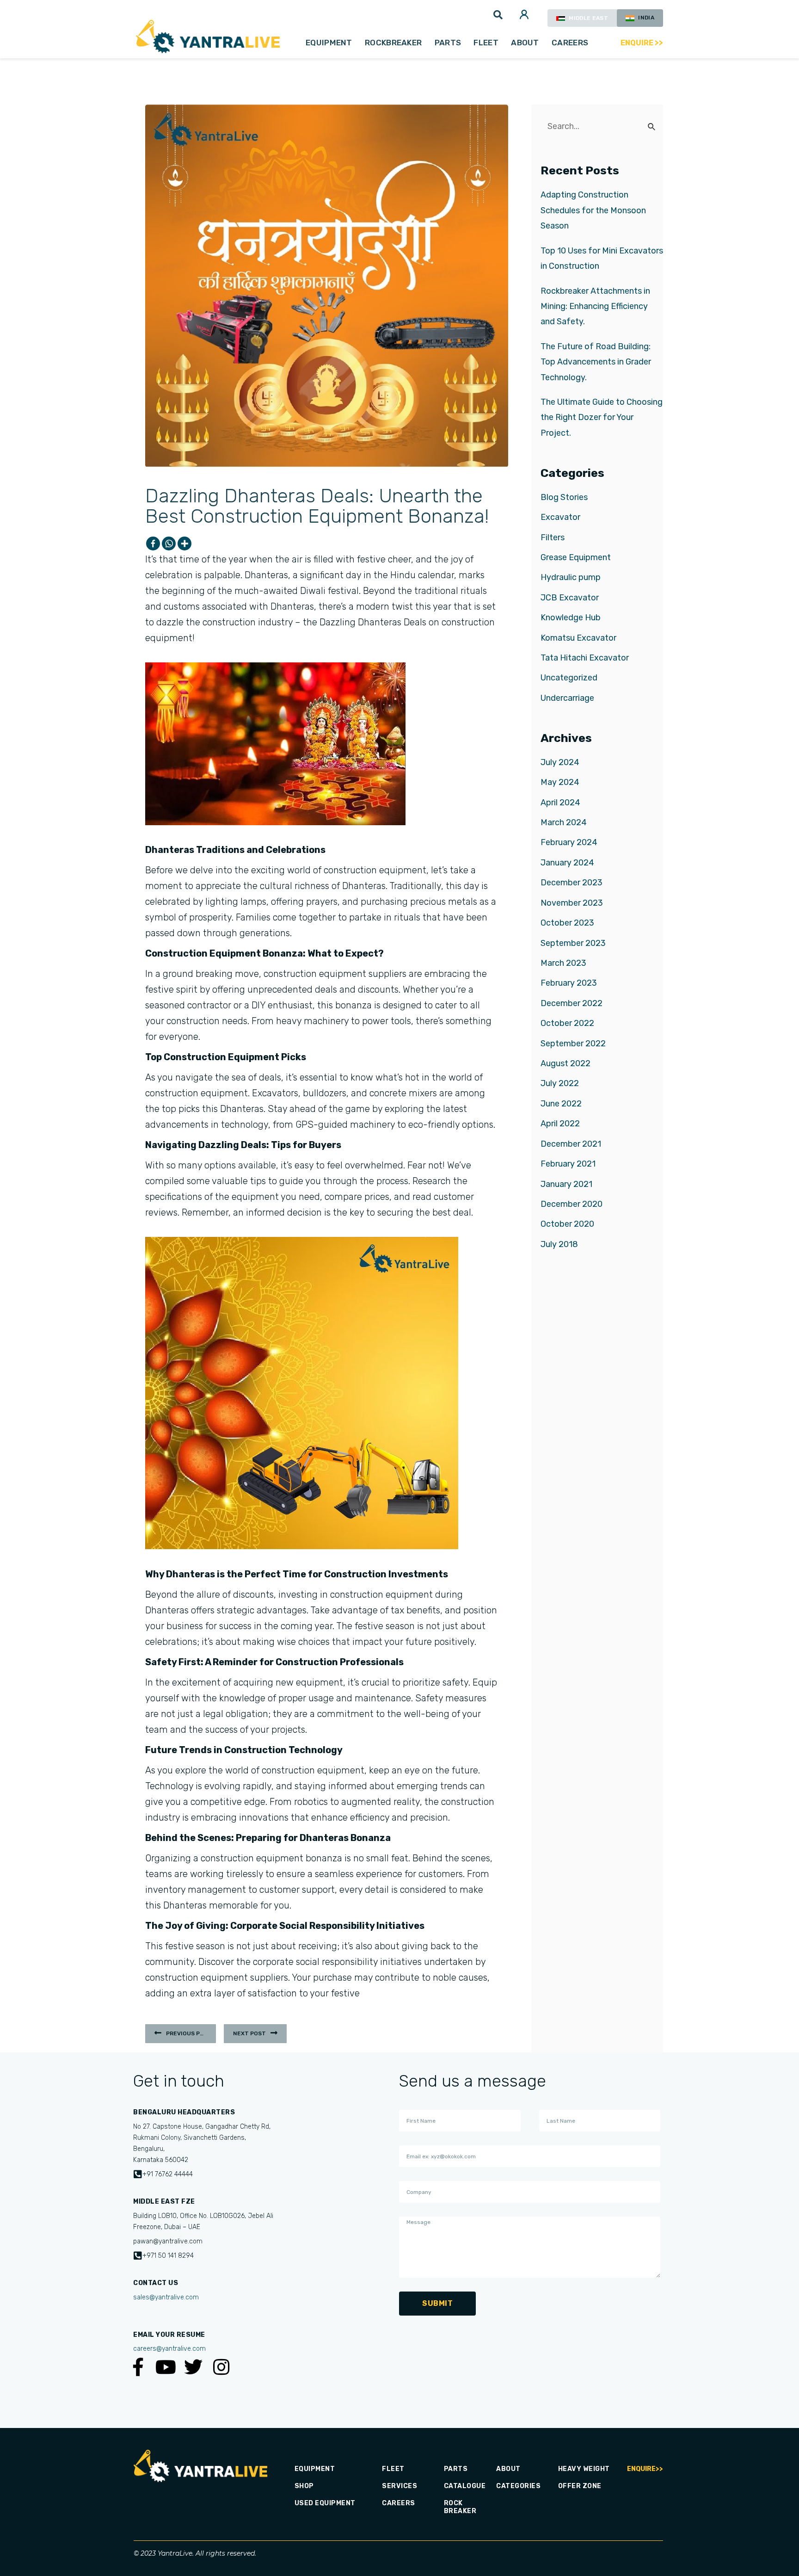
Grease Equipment (576, 557)
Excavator (560, 517)
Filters (553, 537)
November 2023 (572, 903)
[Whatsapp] (169, 544)
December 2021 (571, 1144)
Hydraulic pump (571, 577)
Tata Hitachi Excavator (585, 658)
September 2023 (573, 943)
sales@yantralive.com (166, 2297)
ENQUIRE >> (642, 43)
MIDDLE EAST (588, 18)
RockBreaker (393, 43)
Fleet (486, 43)
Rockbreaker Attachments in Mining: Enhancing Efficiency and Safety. (595, 306)
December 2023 (572, 883)
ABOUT (525, 43)
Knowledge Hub (571, 618)
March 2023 (563, 963)
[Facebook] (153, 544)
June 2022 (561, 1104)
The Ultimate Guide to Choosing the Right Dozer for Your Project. (602, 417)
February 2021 (568, 1164)
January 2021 (566, 1184)
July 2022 (560, 1083)
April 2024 (560, 803)
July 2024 (560, 762)
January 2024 (567, 863)
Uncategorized (569, 678)
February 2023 (569, 983)
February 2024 (569, 842)
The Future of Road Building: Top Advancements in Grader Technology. (596, 362)
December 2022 (572, 1003)
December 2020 (572, 1204)
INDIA (645, 18)
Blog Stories (564, 497)
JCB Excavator (570, 598)
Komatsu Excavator (578, 638)
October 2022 (567, 1023)
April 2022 (560, 1124)
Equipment (329, 43)
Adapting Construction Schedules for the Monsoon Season (593, 210)
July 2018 (559, 1244)
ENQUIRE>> (645, 2469)
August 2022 (565, 1063)
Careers (570, 43)
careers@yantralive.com (169, 2349)
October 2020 (567, 1224)
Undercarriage (567, 698)
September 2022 (573, 1044)
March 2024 (564, 822)
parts (448, 43)
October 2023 (567, 923)
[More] (184, 544)
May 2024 (560, 782)
